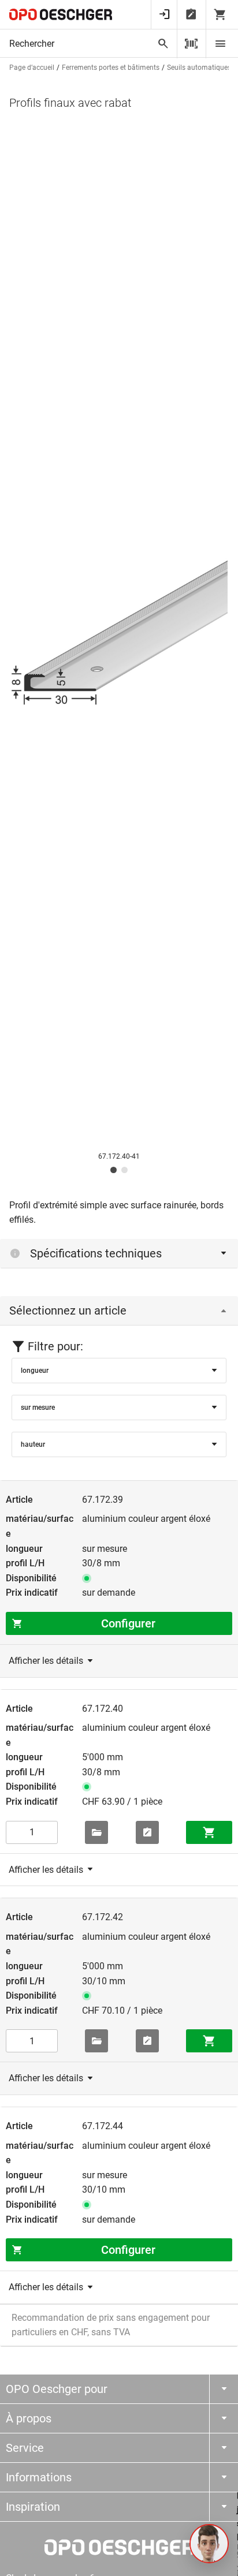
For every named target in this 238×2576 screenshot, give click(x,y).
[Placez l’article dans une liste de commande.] (147, 1832)
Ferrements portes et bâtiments (111, 68)
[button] (209, 2544)
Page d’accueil (32, 68)
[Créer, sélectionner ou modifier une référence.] (96, 1832)
